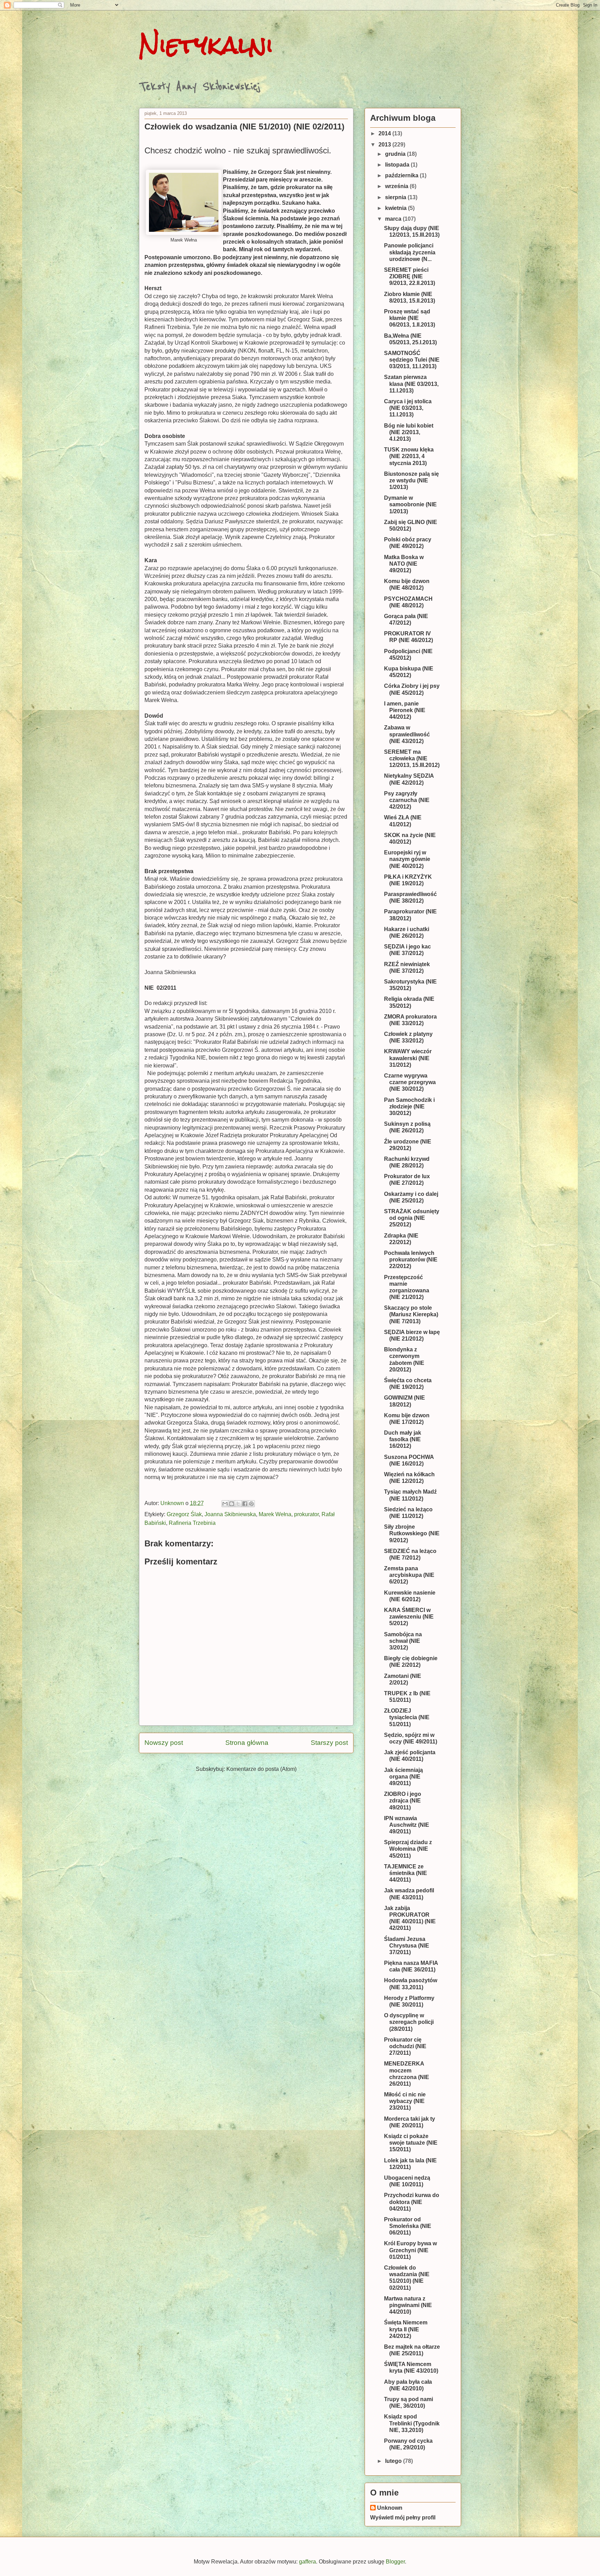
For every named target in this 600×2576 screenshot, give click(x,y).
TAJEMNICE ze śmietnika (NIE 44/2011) (406, 1873)
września (397, 186)
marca (394, 219)
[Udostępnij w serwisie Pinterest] (251, 1504)
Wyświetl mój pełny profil (403, 2518)
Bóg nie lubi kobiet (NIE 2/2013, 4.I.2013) (409, 432)
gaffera (307, 2562)
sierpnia (396, 197)
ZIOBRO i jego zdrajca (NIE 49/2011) (403, 1801)
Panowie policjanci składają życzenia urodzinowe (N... (410, 252)
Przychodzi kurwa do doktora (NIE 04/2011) (412, 2202)
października (402, 175)
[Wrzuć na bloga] (232, 1504)
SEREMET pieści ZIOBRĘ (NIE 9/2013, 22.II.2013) (410, 276)
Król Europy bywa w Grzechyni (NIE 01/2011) (410, 2250)
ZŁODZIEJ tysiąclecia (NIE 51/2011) (407, 1717)
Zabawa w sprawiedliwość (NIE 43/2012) (407, 734)
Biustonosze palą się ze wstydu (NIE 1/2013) (411, 480)
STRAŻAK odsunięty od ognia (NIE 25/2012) (412, 1218)
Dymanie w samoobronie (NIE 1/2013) (410, 504)
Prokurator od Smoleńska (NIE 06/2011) (408, 2226)
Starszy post (329, 1743)
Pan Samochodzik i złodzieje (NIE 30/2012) (409, 1107)
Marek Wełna (275, 1514)
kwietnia (397, 208)
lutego (394, 2461)
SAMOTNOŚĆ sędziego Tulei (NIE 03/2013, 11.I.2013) (412, 360)
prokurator (306, 1514)
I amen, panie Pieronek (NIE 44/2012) (405, 710)
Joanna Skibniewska (230, 1514)
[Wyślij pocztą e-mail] (225, 1504)
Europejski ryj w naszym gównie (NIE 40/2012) (407, 859)
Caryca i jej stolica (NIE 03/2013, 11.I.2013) (408, 408)
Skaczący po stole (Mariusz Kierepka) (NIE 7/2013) (411, 1314)
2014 (385, 133)
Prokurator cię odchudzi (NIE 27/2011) (405, 2046)
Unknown (390, 2508)
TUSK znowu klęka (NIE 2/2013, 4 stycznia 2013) (409, 456)
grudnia (396, 154)
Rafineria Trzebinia (192, 1523)
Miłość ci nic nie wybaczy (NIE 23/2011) (405, 2101)
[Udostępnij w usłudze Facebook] (245, 1504)
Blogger (395, 2562)
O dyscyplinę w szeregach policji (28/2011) (409, 2022)
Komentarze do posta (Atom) (261, 1769)
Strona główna (247, 1743)
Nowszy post (164, 1743)
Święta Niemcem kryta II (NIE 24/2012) (406, 2329)
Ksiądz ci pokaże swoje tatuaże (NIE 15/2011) (411, 2143)
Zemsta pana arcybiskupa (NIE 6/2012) (409, 1575)
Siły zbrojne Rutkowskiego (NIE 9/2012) (412, 1533)
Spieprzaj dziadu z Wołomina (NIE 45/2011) (408, 1849)
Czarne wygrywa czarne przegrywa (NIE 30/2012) (410, 1082)
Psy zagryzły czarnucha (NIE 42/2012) (407, 800)
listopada (398, 165)
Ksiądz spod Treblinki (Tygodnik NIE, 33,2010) (412, 2423)
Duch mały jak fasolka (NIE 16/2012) (403, 1439)
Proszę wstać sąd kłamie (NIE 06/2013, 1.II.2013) (410, 318)
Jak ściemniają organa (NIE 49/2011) (403, 1777)
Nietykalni (206, 45)
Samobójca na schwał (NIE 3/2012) (403, 1641)
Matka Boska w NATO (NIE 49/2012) (404, 564)
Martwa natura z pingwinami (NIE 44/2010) (408, 2305)
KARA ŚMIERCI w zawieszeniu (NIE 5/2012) (409, 1617)
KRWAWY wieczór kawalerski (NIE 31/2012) (408, 1058)
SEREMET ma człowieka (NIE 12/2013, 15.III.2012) (412, 758)
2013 (385, 145)
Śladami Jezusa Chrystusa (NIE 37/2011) (407, 1946)
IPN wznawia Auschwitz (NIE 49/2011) (407, 1825)
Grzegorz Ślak (184, 1514)
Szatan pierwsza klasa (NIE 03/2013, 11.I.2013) (411, 384)
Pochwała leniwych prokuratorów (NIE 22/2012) (411, 1260)
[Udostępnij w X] (238, 1504)
